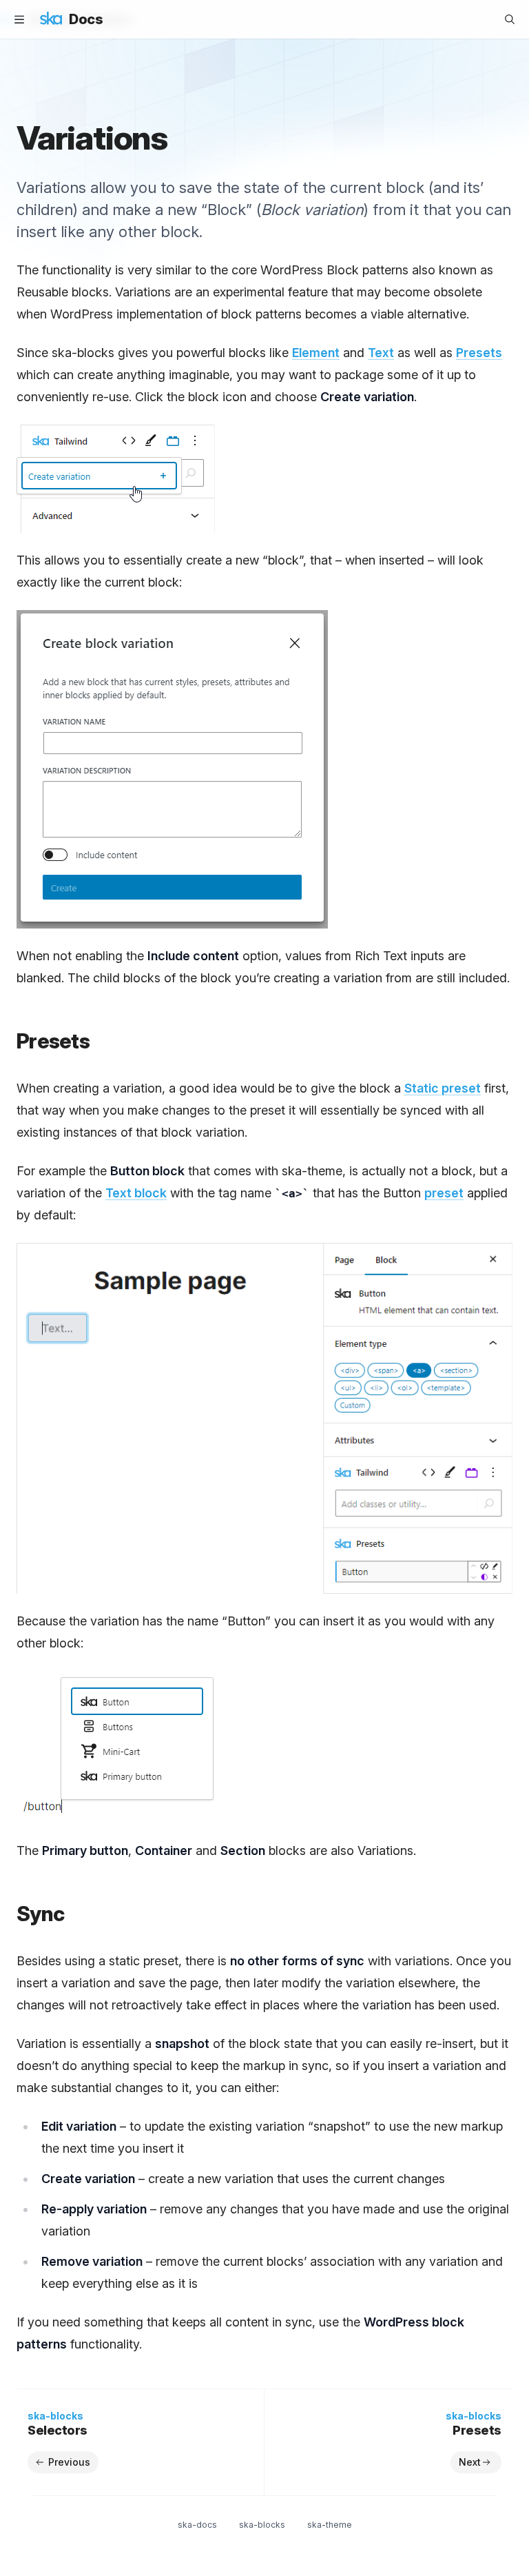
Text (381, 353)
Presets (479, 353)
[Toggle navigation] (19, 19)
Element (316, 353)
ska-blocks (262, 2525)
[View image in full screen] (264, 1419)
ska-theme (330, 2525)
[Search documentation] (510, 19)
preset (444, 1193)
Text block (136, 1193)
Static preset (443, 1088)
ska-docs (197, 2525)
